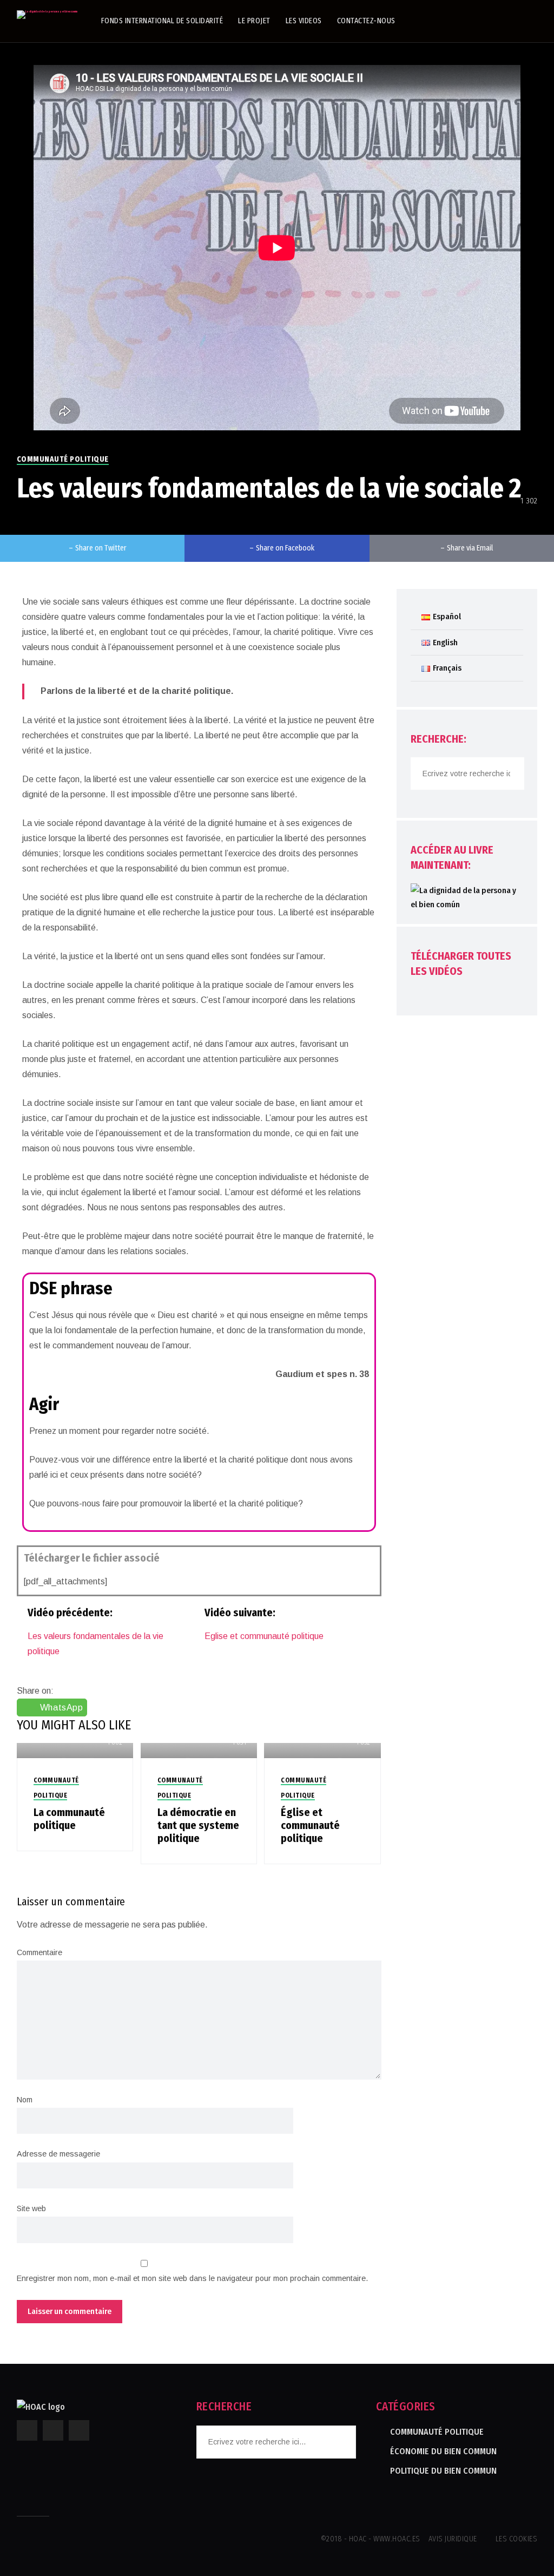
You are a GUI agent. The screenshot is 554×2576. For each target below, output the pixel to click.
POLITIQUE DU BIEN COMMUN (443, 2471)
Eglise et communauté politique (264, 1636)
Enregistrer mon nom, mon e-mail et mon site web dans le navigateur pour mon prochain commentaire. (192, 2278)
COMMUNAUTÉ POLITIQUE (63, 459)
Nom (25, 2100)
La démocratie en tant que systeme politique (198, 1825)
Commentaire (39, 1952)
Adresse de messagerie (58, 2154)
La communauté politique (69, 1819)
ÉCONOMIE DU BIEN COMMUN (443, 2451)
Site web (31, 2208)
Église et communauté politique (310, 1825)
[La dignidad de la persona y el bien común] (47, 15)
